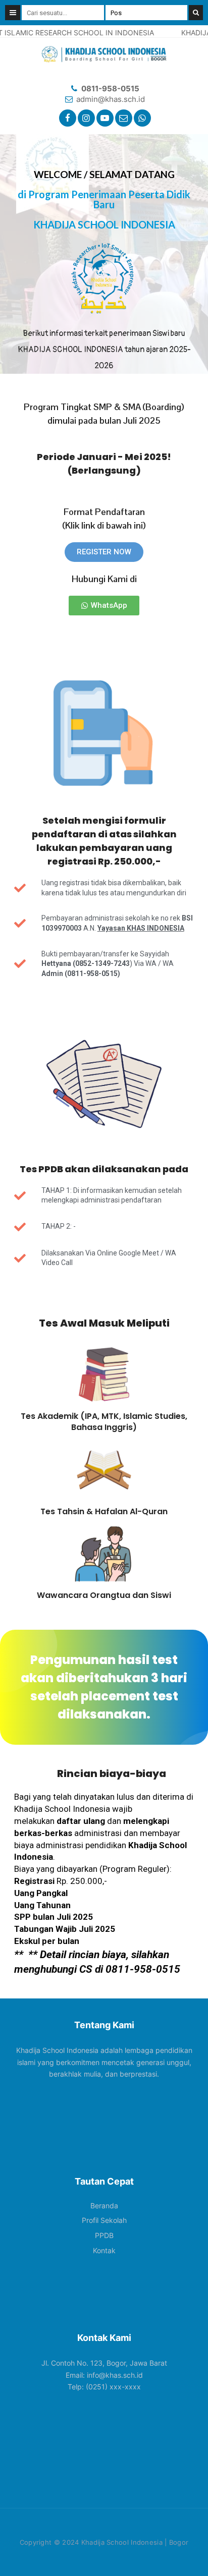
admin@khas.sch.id (111, 99)
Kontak (104, 2250)
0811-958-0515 (110, 89)
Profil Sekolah (104, 2220)
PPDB (104, 2235)
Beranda (104, 2206)
